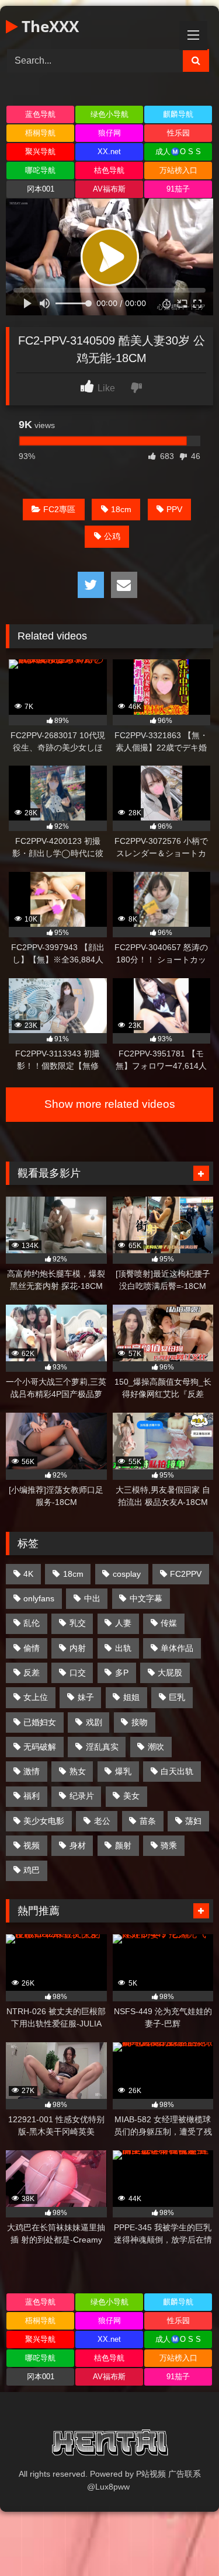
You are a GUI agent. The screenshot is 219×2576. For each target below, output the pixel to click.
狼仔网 (109, 133)
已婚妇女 (40, 1722)
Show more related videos (110, 1104)
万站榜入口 (178, 170)
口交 (78, 1673)
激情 (32, 1771)
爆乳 (123, 1771)
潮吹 (156, 1747)
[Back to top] (183, 2541)
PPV (174, 509)
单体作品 (177, 1648)
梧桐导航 (40, 133)
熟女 (78, 1771)
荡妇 (193, 1821)
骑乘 (169, 1845)
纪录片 (82, 1796)
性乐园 (178, 133)
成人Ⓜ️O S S (178, 152)
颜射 (123, 1845)
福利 (32, 1796)
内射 (78, 1648)
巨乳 (177, 1697)
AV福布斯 (109, 189)
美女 (131, 1796)
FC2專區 (59, 509)
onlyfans (39, 1598)
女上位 (36, 1697)
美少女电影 (44, 1821)
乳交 (78, 1623)
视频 (32, 1845)
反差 (32, 1673)
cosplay (127, 1574)
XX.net (109, 152)
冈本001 (41, 189)
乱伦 (32, 1623)
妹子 (86, 1697)
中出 (92, 1598)
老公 (102, 1821)
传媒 (169, 1623)
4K (28, 1574)
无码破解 (40, 1747)
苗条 (148, 1821)
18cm (121, 509)
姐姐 (131, 1697)
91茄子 (178, 189)
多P (122, 1673)
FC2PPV (186, 1574)
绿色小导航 (109, 114)
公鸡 (112, 536)
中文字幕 (146, 1598)
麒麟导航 (178, 114)
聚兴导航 (40, 152)
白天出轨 (177, 1771)
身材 (78, 1845)
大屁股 (170, 1673)
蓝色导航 (40, 114)
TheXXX (48, 26)
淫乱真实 (102, 1747)
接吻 (140, 1722)
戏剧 (94, 1722)
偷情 (32, 1648)
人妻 (123, 1623)
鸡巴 (32, 1870)
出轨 (123, 1648)
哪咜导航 (40, 170)
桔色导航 (109, 170)
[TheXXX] (110, 2445)
